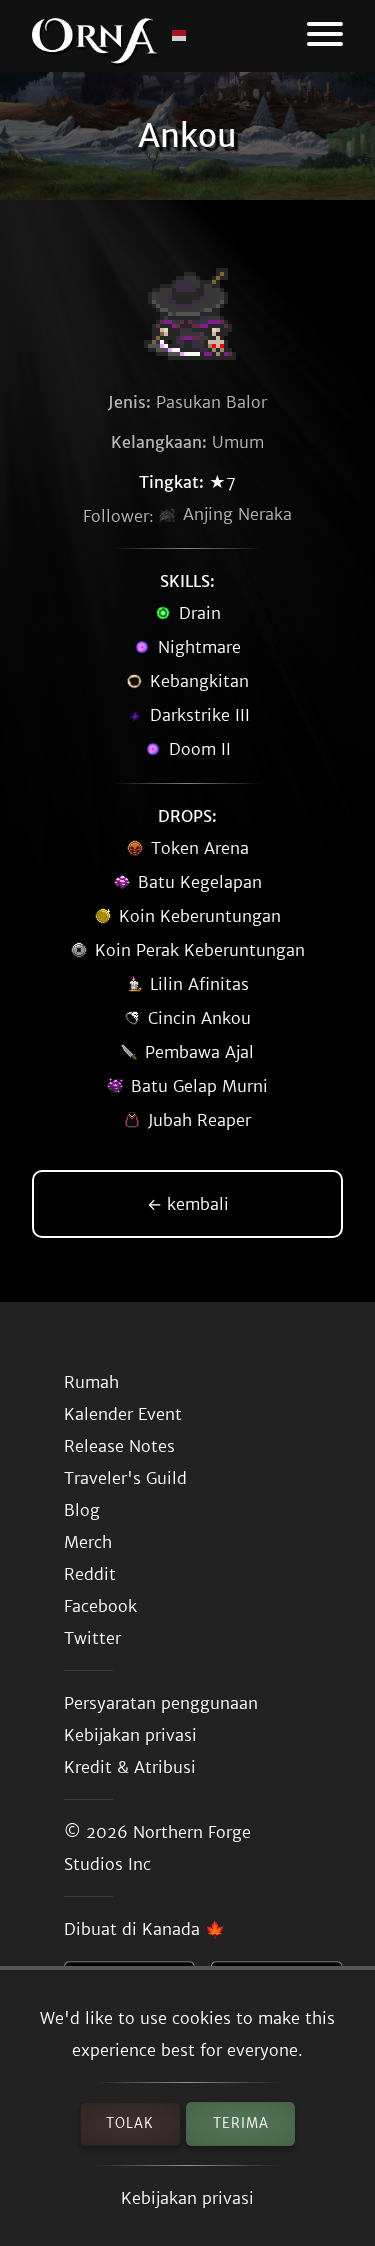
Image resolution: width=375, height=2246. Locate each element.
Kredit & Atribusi (130, 1767)
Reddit (90, 1574)
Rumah (91, 1382)
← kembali (188, 1204)
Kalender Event (123, 1414)
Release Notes (119, 1446)
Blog (82, 1510)
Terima (241, 2123)
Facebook (100, 1606)
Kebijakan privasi (187, 2198)
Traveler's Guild (125, 1478)
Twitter (92, 1638)
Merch (88, 1542)
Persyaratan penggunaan (161, 1703)
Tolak (130, 2123)
